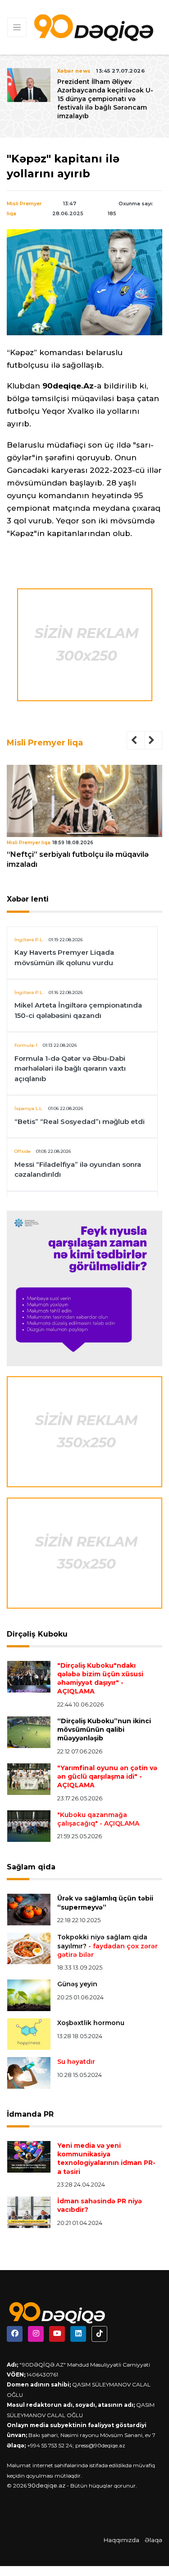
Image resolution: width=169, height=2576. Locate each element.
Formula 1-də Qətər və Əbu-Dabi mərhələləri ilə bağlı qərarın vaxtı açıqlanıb (70, 1068)
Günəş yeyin (77, 1984)
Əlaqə (153, 2540)
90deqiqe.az (47, 2485)
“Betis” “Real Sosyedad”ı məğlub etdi (80, 1122)
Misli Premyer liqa (45, 743)
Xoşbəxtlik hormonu (91, 2023)
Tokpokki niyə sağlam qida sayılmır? (107, 1946)
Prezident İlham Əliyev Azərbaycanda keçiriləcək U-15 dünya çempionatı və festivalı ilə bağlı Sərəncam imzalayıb (90, 99)
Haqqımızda (121, 2540)
